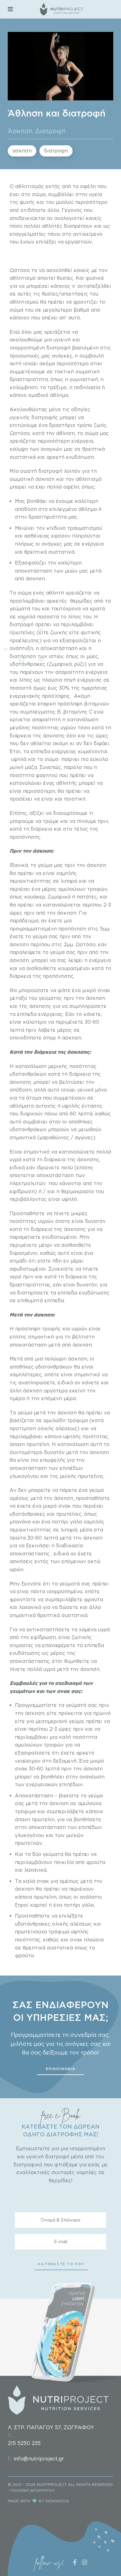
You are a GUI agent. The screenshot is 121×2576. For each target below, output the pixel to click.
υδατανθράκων (28, 1074)
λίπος (26, 680)
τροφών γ (56, 1745)
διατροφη (56, 151)
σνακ (104, 990)
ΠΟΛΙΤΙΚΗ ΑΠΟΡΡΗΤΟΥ (33, 2490)
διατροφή (58, 348)
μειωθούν (90, 1129)
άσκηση (46, 479)
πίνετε (62, 1213)
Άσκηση (20, 131)
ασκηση (22, 151)
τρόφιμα (60, 1932)
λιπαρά (68, 881)
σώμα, (40, 194)
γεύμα (25, 1413)
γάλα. (88, 1905)
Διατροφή (50, 131)
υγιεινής (20, 417)
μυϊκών (75, 1835)
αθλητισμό (23, 278)
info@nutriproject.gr (39, 2459)
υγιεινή (63, 340)
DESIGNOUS (57, 2501)
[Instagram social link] (85, 2562)
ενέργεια (93, 544)
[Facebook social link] (75, 2562)
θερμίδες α (84, 601)
